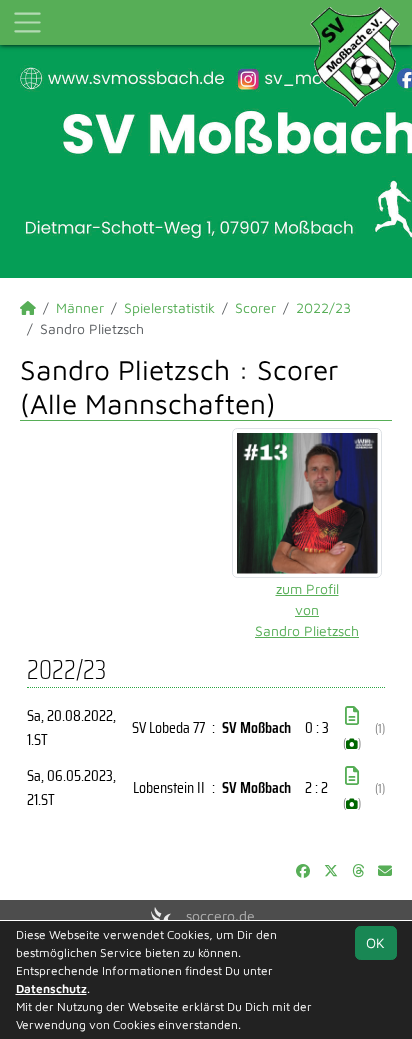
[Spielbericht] (352, 716)
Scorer (255, 307)
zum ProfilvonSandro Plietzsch (307, 609)
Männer (80, 307)
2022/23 (323, 307)
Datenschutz (51, 988)
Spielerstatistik (169, 307)
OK (375, 942)
